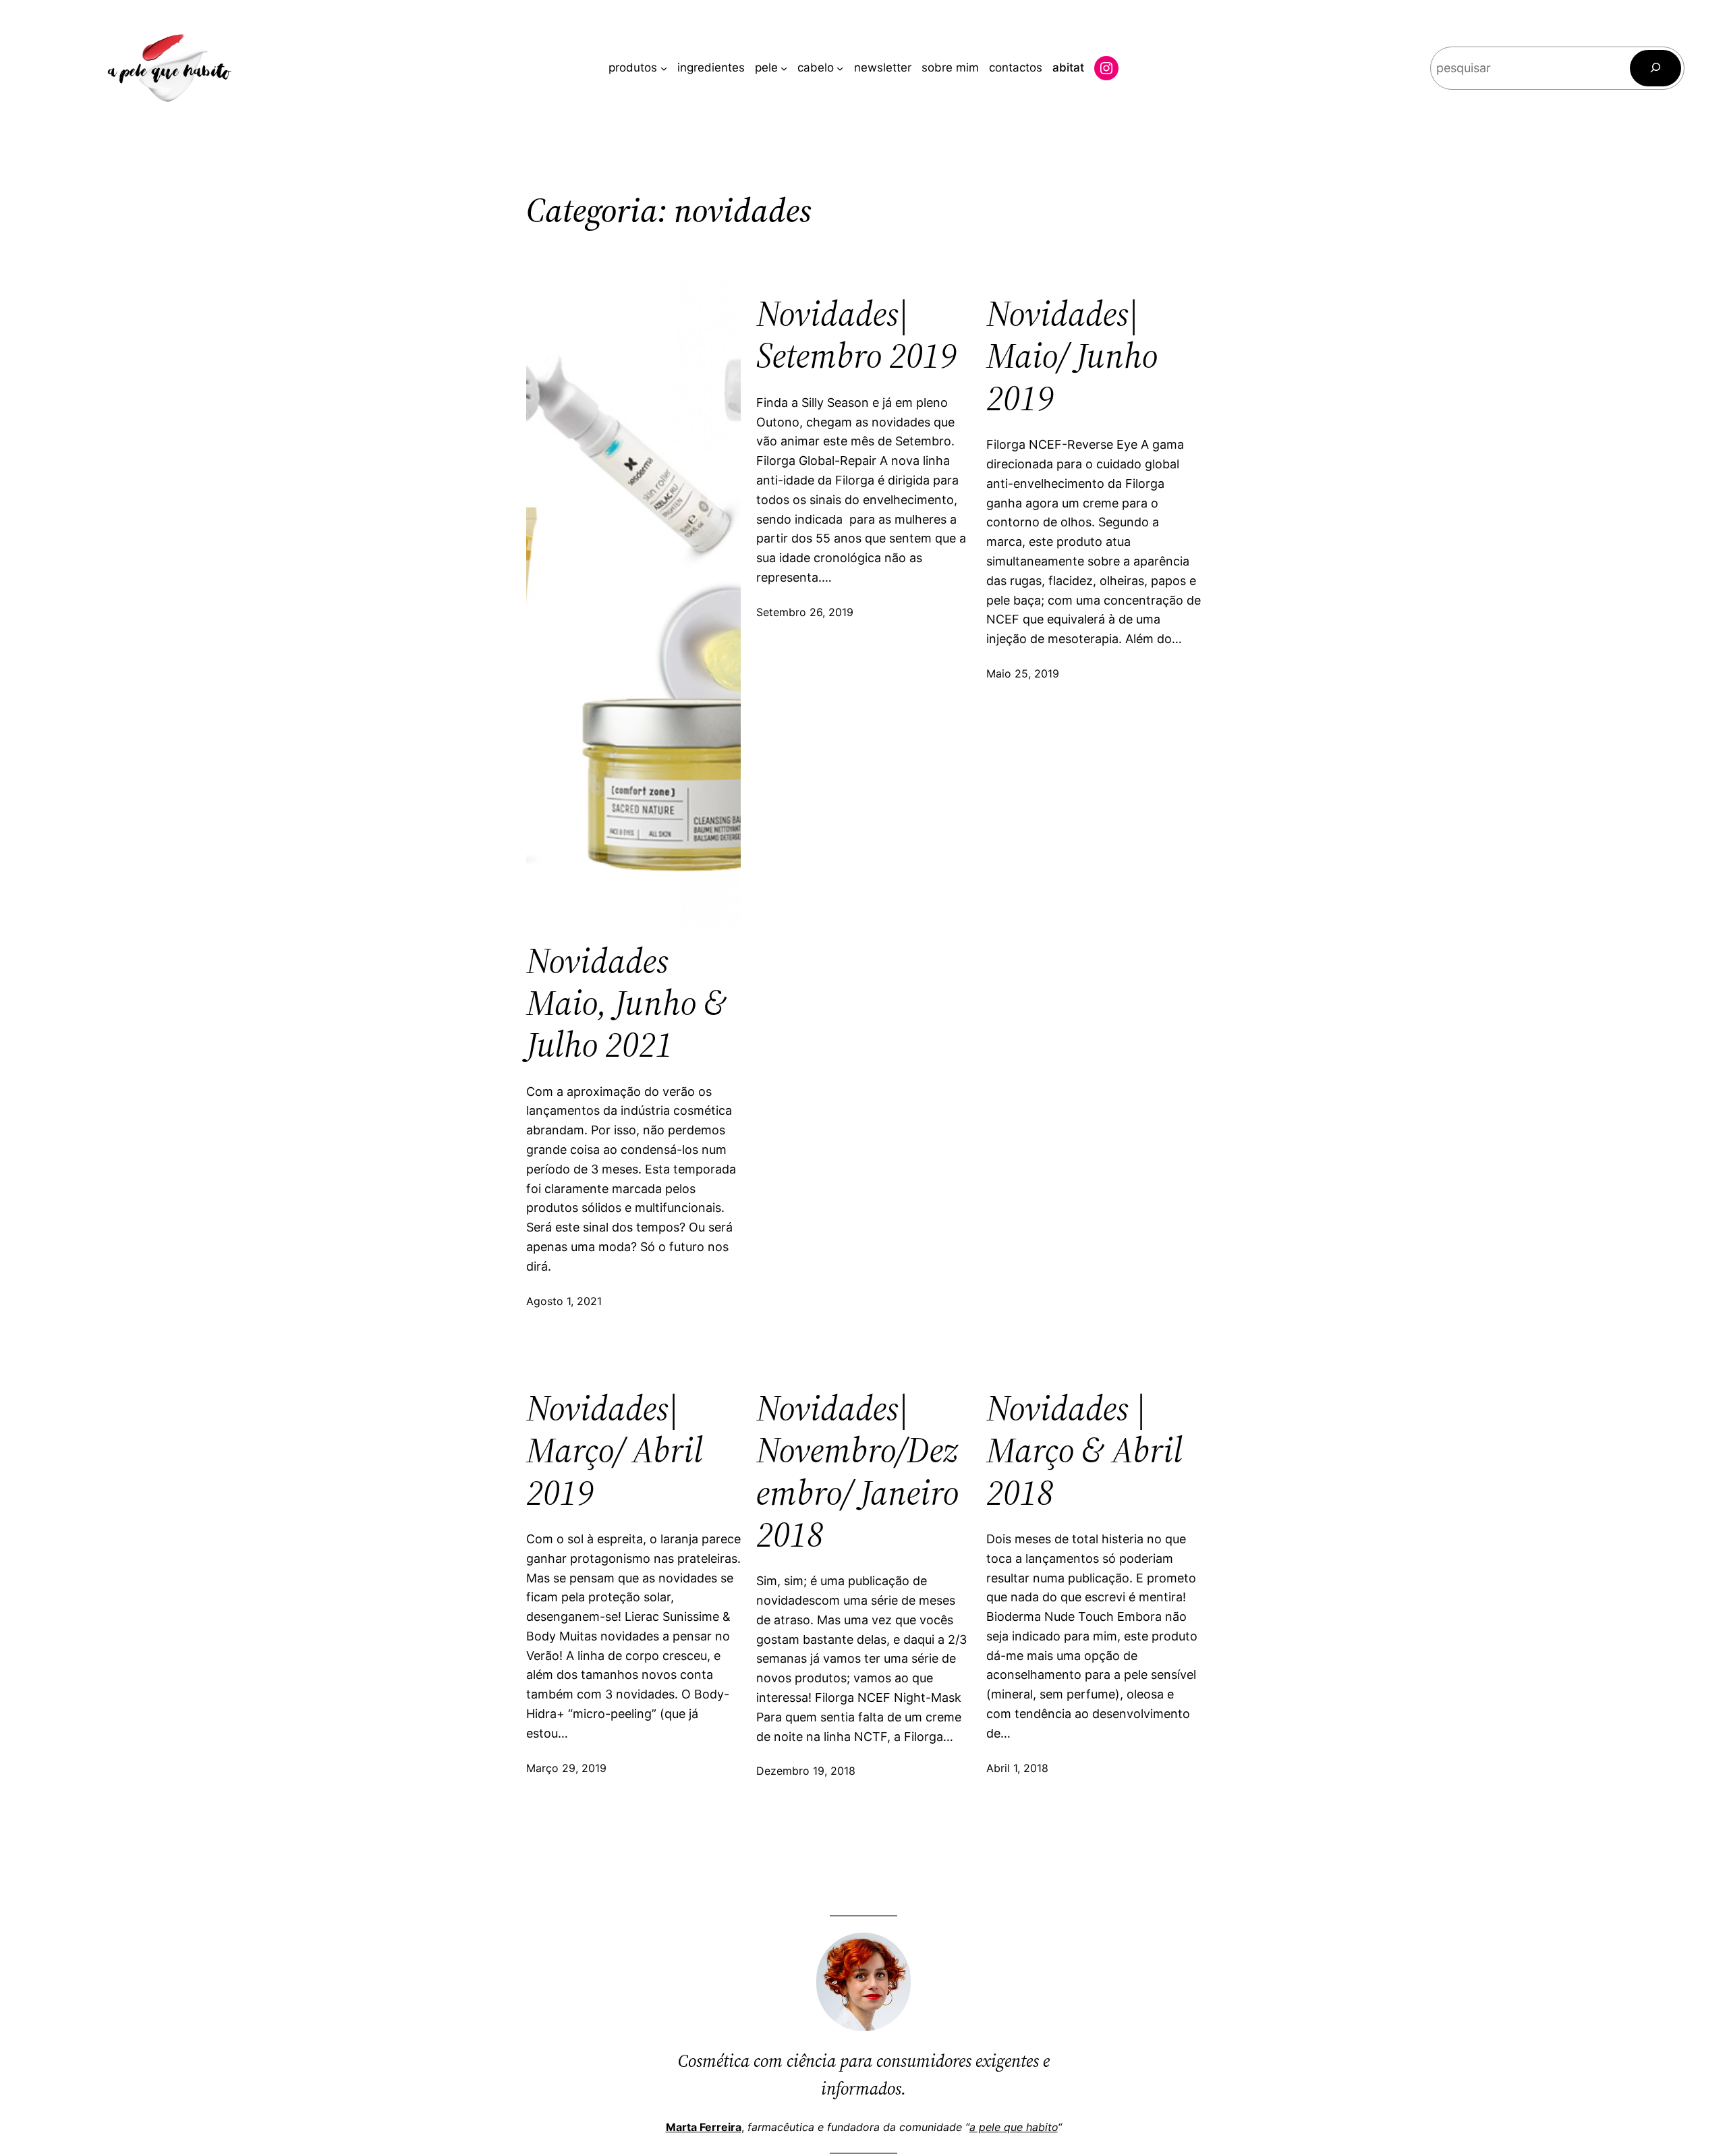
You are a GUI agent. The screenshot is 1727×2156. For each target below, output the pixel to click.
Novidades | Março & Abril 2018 (1084, 1450)
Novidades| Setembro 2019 (856, 335)
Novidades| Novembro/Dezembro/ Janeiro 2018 (857, 1472)
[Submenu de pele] (784, 68)
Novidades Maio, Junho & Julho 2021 (626, 1003)
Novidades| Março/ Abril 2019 (615, 1450)
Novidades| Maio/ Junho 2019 (1072, 356)
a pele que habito (1014, 2127)
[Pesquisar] (1655, 68)
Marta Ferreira (704, 2127)
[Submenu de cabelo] (840, 68)
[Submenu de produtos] (664, 68)
